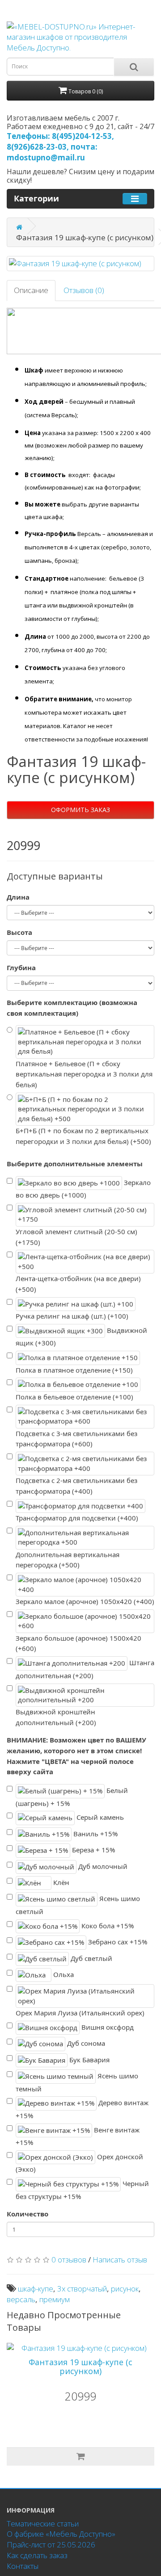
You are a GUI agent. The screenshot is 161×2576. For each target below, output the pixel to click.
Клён (60, 1882)
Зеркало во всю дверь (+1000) (83, 1188)
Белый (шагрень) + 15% (72, 1797)
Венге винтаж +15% (78, 2136)
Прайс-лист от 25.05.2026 (51, 2545)
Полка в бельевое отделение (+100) (74, 1397)
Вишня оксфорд (107, 2027)
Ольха (63, 1974)
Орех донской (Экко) (79, 2163)
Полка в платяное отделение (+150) (74, 1370)
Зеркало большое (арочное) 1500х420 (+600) (78, 1643)
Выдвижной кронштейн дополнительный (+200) (56, 1717)
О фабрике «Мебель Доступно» (61, 2534)
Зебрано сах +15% (117, 1942)
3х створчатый (82, 2289)
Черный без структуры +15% (82, 2190)
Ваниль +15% (95, 1834)
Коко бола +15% (107, 1925)
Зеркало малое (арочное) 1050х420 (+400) (85, 1601)
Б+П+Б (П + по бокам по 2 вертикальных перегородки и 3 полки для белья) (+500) (83, 1136)
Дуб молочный (102, 1866)
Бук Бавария (89, 2060)
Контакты (23, 2566)
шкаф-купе (36, 2289)
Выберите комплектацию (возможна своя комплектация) (72, 1008)
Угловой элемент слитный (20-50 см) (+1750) (76, 1237)
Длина (18, 897)
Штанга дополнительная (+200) (85, 1669)
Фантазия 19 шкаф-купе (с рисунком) (80, 2367)
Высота (19, 932)
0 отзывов (69, 2260)
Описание (31, 290)
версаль (21, 2299)
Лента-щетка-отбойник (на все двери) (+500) (78, 1284)
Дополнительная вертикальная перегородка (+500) (68, 1560)
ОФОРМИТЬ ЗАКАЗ (80, 810)
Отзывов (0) (84, 290)
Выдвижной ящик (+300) (81, 1337)
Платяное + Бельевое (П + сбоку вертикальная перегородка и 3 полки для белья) (84, 1074)
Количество (28, 2214)
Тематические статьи (43, 2524)
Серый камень (99, 1817)
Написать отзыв (120, 2260)
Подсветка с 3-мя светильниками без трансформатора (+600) (76, 1439)
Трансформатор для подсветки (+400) (77, 1518)
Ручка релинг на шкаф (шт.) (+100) (72, 1316)
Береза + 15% (93, 1850)
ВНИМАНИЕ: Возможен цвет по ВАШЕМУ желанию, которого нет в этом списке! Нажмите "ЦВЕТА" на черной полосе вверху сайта (76, 1756)
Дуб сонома (85, 2043)
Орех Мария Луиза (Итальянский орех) (80, 2013)
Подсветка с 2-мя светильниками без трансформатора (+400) (76, 1486)
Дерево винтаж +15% (82, 2109)
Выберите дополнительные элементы (75, 1164)
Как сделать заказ (37, 2555)
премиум (55, 2299)
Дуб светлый (91, 1958)
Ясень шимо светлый (78, 1905)
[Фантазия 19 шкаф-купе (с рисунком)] (80, 264)
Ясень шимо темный (77, 2082)
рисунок (125, 2289)
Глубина (21, 968)
